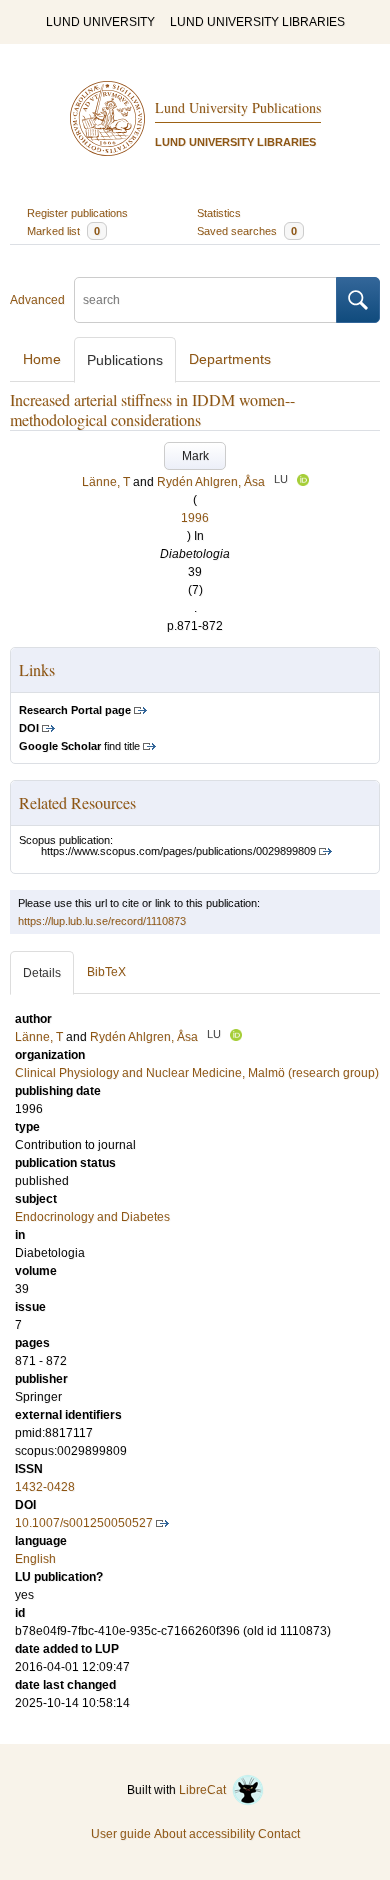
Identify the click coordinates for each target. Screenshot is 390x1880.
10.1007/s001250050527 (84, 1523)
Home (42, 359)
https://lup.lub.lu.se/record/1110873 (102, 921)
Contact (279, 1834)
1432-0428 (45, 1487)
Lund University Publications (238, 107)
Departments (230, 359)
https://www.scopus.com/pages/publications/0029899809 (178, 851)
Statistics (219, 213)
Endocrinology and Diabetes (92, 1217)
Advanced (37, 300)
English (35, 1559)
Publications (125, 360)
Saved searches (247, 231)
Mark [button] (195, 456)
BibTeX (106, 972)
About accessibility (204, 1834)
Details (42, 973)
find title (79, 746)
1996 (195, 518)
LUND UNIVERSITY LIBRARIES (257, 22)
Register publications (77, 213)
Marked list (63, 231)
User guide (121, 1834)
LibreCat (205, 1790)
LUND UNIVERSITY (100, 22)
